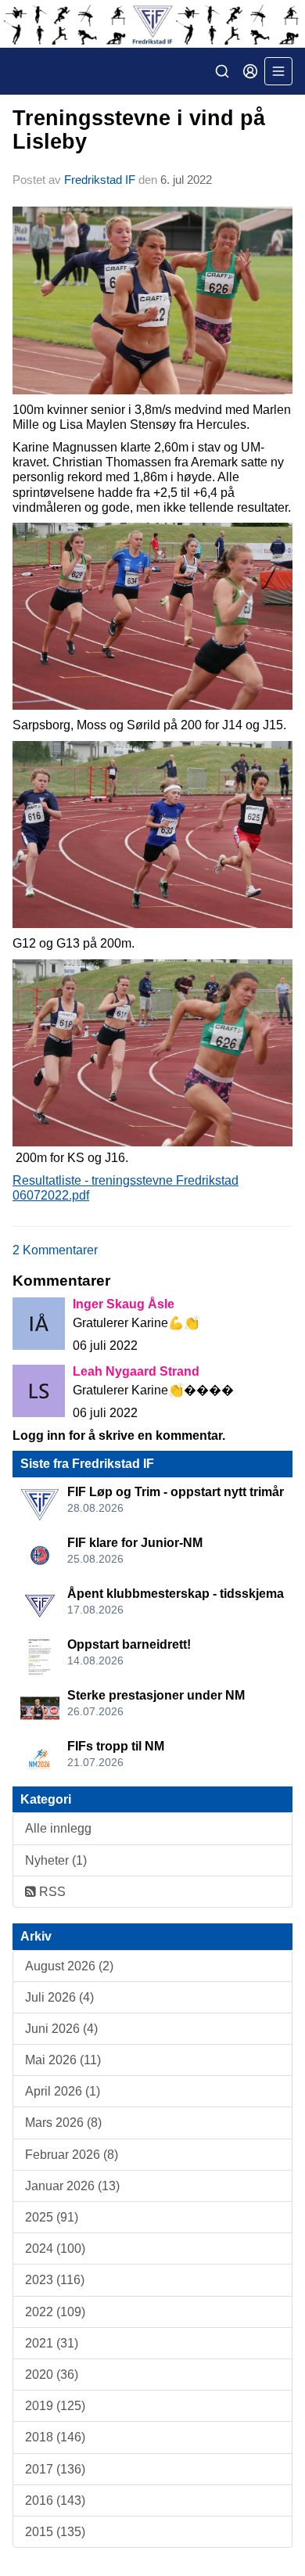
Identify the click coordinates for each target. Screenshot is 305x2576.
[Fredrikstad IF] (152, 24)
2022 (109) (55, 2312)
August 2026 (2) (69, 1966)
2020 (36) (52, 2375)
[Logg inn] (250, 71)
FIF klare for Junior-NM (135, 1543)
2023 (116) (55, 2280)
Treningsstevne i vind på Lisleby (139, 130)
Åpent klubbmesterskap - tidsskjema (176, 1594)
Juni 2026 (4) (61, 2029)
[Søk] (222, 71)
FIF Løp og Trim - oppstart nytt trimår (176, 1492)
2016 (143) (55, 2500)
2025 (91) (52, 2217)
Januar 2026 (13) (72, 2186)
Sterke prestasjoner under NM (156, 1695)
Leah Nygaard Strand (136, 1371)
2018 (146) (55, 2437)
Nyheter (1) (56, 1860)
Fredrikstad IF (100, 180)
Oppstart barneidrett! (129, 1644)
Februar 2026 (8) (72, 2155)
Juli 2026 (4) (59, 1997)
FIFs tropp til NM (116, 1746)
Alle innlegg (58, 1828)
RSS (51, 1892)
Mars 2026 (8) (63, 2123)
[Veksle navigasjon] (278, 71)
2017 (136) (55, 2469)
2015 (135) (55, 2532)
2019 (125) (55, 2406)
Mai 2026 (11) (63, 2060)
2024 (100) (55, 2249)
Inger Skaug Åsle (124, 1304)
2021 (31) (52, 2343)
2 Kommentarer (55, 1250)
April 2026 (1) (63, 2091)
